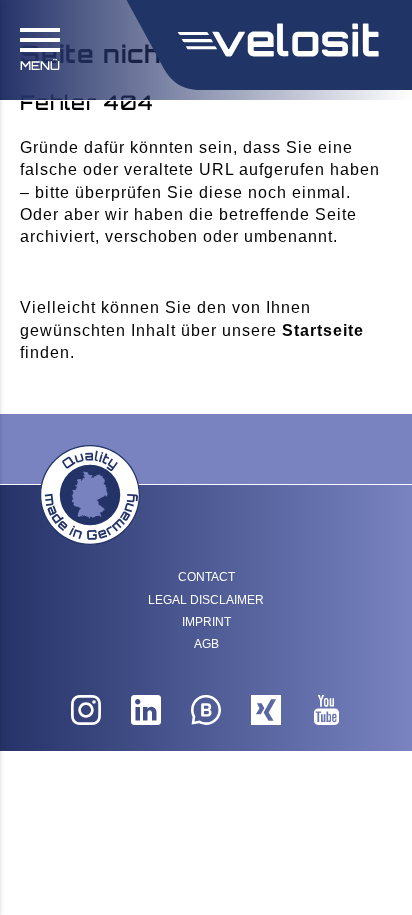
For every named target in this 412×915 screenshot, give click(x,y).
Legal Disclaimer (206, 600)
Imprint (206, 622)
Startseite (323, 330)
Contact (206, 577)
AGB (206, 644)
